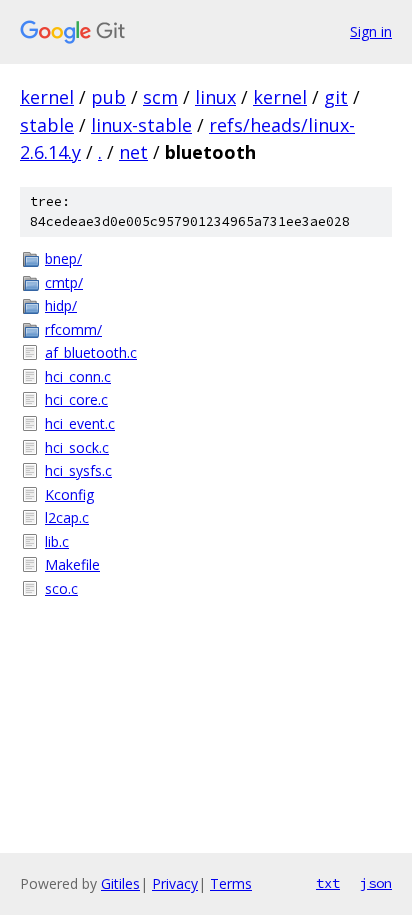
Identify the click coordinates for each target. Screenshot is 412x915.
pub (108, 97)
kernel (47, 97)
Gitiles (120, 883)
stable (47, 125)
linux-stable (141, 125)
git (336, 97)
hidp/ (61, 305)
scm (160, 97)
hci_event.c (80, 423)
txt (328, 883)
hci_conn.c (78, 376)
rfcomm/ (73, 329)
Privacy (175, 883)
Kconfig (69, 494)
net (133, 152)
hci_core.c (76, 399)
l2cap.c (67, 517)
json (376, 883)
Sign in (371, 31)
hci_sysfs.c (78, 470)
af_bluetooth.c (91, 352)
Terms (231, 883)
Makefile (72, 564)
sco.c (61, 588)
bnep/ (63, 258)
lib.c (57, 541)
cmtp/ (64, 282)
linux (215, 97)
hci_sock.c (77, 447)
